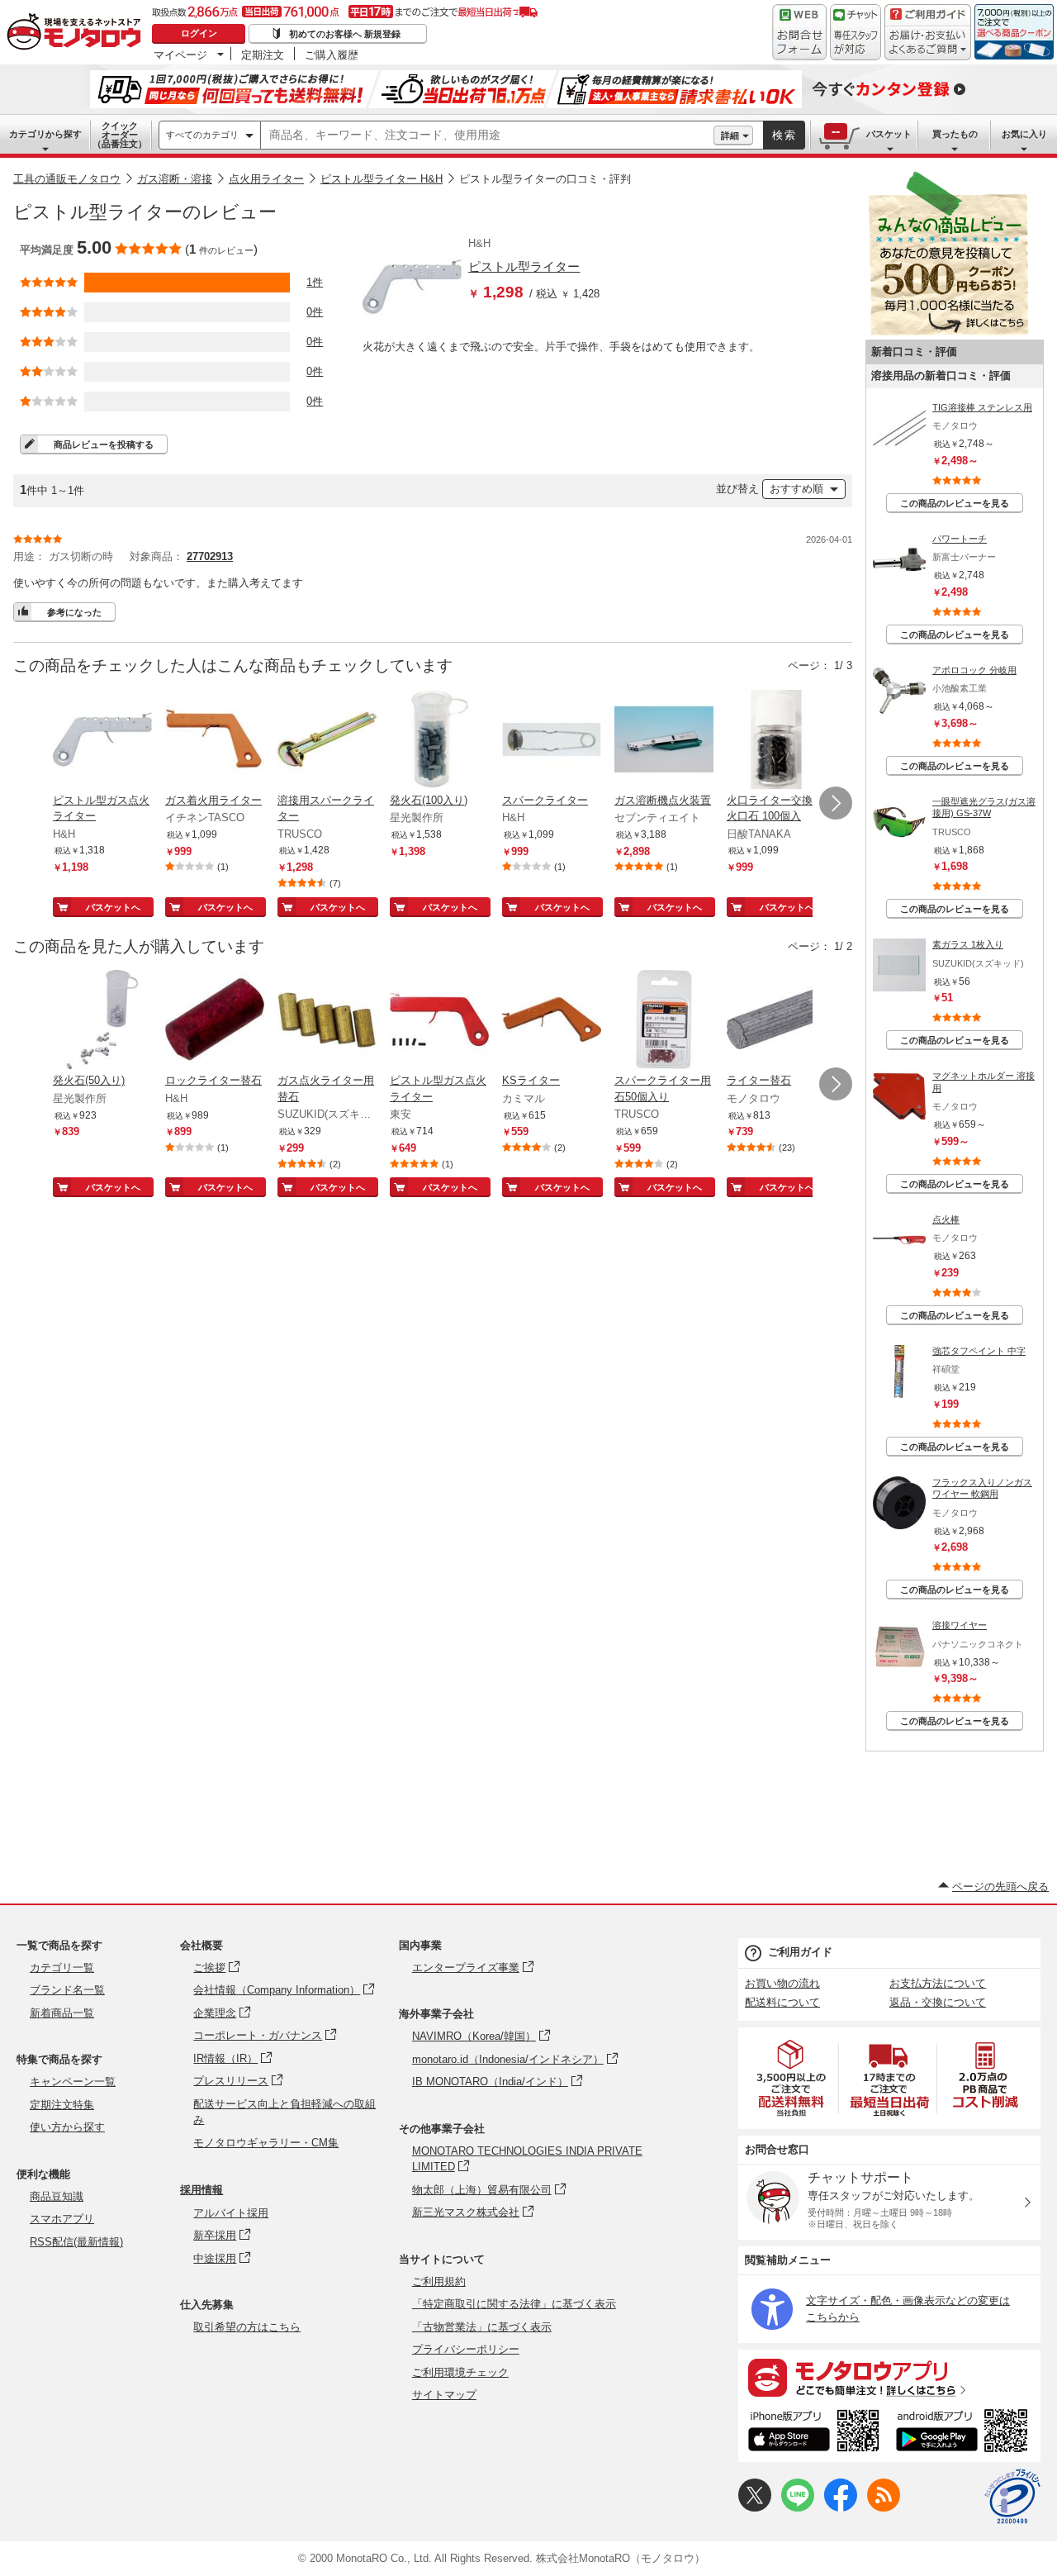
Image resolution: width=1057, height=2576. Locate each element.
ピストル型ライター (524, 266)
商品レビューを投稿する (104, 444)
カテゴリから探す (45, 134)
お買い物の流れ (782, 1983)
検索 (784, 135)
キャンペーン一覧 (73, 2082)
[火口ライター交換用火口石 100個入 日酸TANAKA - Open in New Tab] (776, 741)
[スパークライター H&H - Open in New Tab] (552, 741)
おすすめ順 (796, 489)
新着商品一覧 (62, 2013)
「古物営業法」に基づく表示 (482, 2327)
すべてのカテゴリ (202, 135)
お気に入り (1024, 134)
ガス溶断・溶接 (175, 179)
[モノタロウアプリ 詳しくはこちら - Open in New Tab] (889, 2377)
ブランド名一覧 (67, 1990)
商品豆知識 (57, 2196)
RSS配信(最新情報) (76, 2242)
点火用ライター (266, 179)
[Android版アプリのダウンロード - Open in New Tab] (965, 2433)
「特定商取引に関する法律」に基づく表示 (514, 2304)
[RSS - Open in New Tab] (884, 2508)
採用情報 (201, 2190)
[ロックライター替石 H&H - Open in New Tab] (215, 1021)
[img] (78, 33)
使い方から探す (67, 2127)
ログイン (199, 33)
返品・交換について (938, 2002)
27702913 (210, 556)
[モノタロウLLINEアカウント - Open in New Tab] (798, 2508)
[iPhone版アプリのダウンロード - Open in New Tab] (814, 2433)
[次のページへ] (836, 803)
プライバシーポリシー (466, 2349)
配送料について (782, 2002)
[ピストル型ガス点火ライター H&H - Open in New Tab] (102, 741)
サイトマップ (444, 2395)
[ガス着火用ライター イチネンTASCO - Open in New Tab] (215, 741)
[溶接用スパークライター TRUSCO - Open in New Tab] (327, 741)
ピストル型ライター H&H (382, 179)
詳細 (730, 135)
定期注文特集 (62, 2105)
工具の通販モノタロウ (67, 179)
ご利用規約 (439, 2281)
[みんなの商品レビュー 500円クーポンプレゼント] (948, 332)
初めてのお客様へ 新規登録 (345, 34)
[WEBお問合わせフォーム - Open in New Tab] (799, 32)
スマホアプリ (62, 2219)
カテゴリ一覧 (62, 1968)
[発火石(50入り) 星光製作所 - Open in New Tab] (102, 1021)
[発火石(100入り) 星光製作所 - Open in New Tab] (439, 741)
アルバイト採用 (231, 2213)
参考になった (74, 612)
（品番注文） (120, 135)
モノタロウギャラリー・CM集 (266, 2143)
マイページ (180, 55)
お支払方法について (938, 1983)
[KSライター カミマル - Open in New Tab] (552, 1021)
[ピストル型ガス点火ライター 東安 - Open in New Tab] (439, 1021)
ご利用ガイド (800, 1952)
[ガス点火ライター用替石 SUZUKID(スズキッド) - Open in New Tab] (327, 1021)
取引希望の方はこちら (247, 2327)
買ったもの (955, 134)
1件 (315, 282)
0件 (315, 312)
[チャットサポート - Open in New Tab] (856, 32)
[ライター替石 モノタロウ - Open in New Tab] (776, 1021)
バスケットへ (113, 907)
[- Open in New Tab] (792, 2078)
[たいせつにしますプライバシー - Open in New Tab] (1012, 2497)
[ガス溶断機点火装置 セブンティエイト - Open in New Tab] (664, 741)
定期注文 (263, 55)
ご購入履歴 (332, 55)
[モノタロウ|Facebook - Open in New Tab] (841, 2508)
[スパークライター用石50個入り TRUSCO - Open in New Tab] (664, 1021)
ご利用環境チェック (460, 2372)
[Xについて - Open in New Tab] (755, 2508)
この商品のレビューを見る (955, 503)
